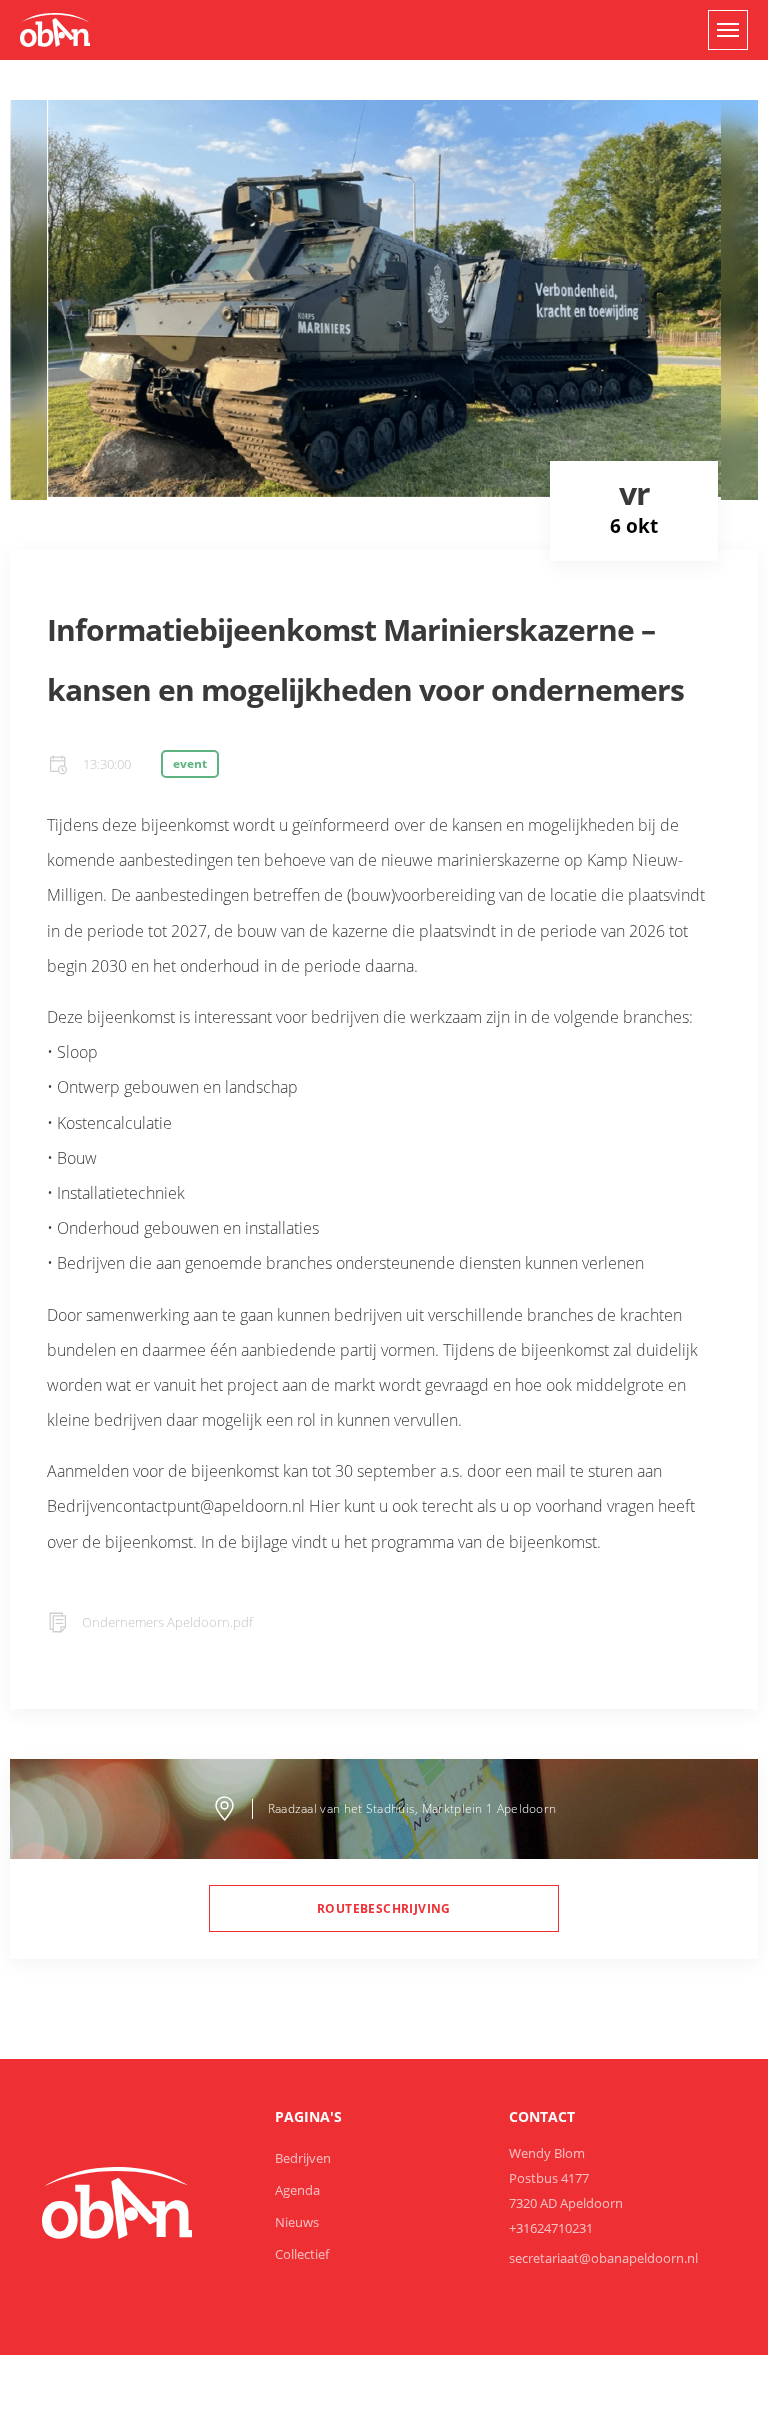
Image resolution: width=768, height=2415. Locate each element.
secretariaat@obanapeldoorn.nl (603, 2258)
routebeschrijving (384, 1908)
